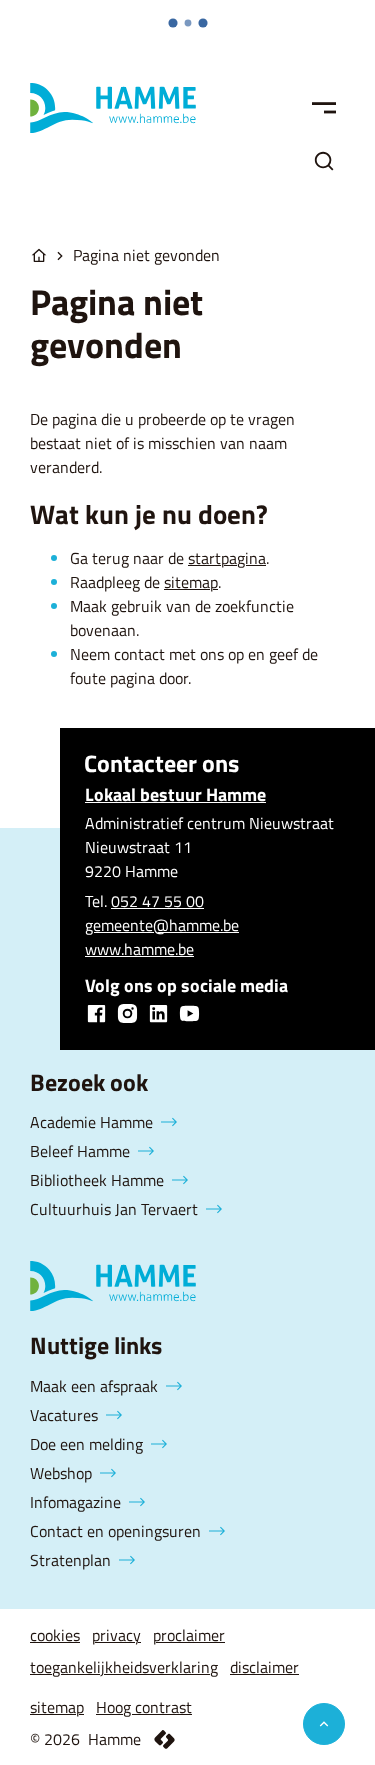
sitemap (191, 582)
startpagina (227, 558)
